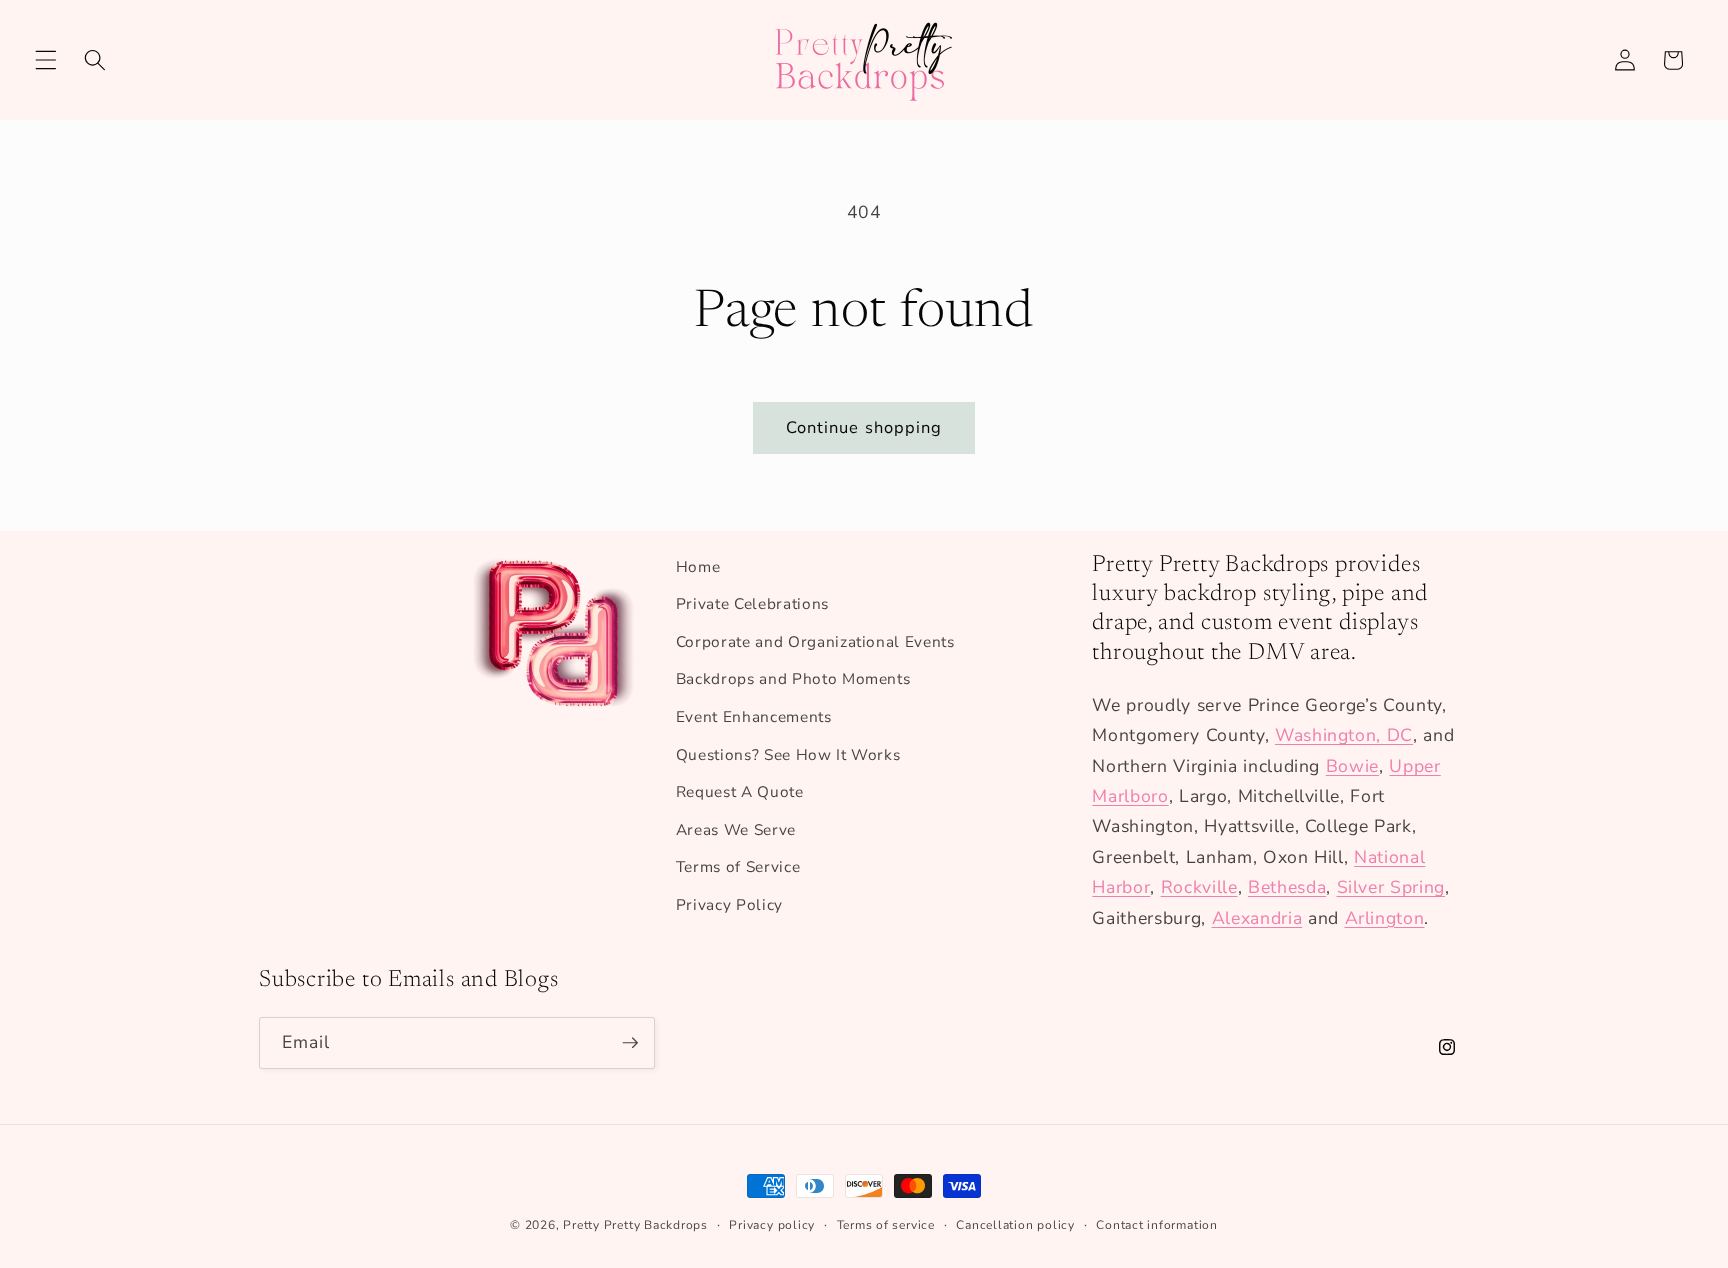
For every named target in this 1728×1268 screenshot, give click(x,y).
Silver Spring (1391, 887)
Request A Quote (740, 791)
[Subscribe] (630, 1043)
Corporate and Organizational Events (815, 641)
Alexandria (1257, 918)
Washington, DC (1344, 735)
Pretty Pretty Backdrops (635, 1225)
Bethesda (1287, 887)
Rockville (1199, 887)
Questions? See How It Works (788, 754)
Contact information (1157, 1225)
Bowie (1352, 766)
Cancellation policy (1015, 1225)
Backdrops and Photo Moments (793, 678)
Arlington (1385, 918)
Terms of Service (738, 866)
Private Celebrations (752, 603)
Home (698, 566)
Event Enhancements (754, 716)
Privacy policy (772, 1225)
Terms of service (886, 1225)
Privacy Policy (729, 904)
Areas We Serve (736, 829)
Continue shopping (864, 427)
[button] (46, 60)
